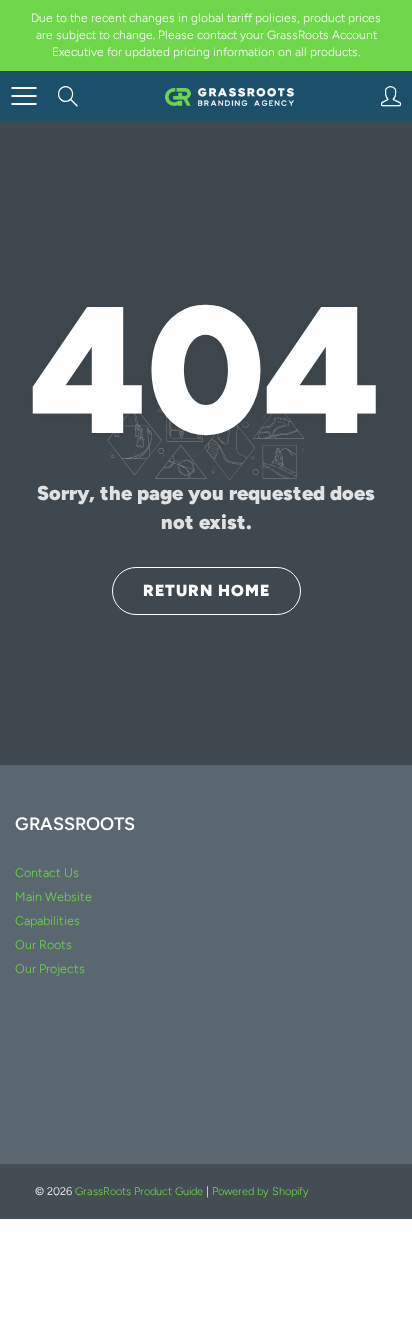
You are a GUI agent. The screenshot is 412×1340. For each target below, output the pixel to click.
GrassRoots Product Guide (139, 1191)
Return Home (206, 590)
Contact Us (47, 872)
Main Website (53, 896)
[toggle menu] (23, 96)
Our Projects (50, 968)
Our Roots (43, 944)
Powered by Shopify (260, 1191)
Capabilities (47, 920)
